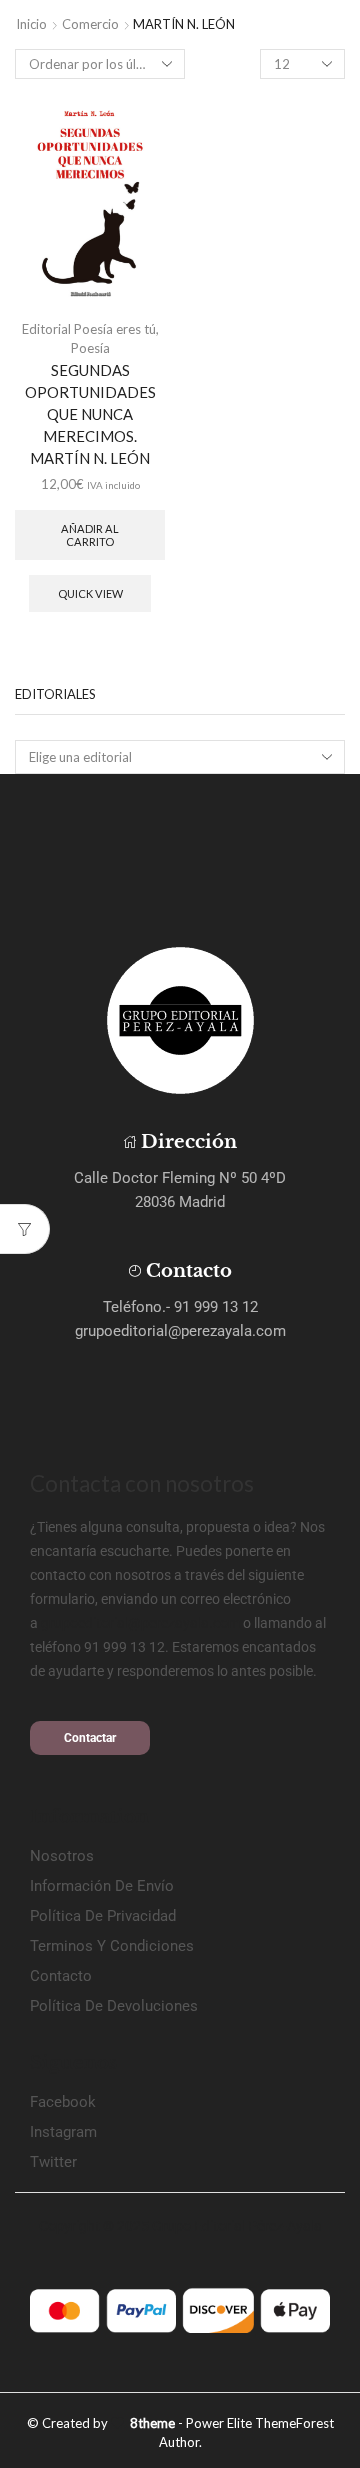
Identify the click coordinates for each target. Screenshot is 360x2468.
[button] (90, 1738)
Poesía (90, 348)
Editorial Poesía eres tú (89, 329)
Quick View (90, 593)
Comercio (90, 24)
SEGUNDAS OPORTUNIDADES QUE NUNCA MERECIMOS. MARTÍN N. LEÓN (90, 414)
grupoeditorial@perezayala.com (140, 1623)
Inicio (31, 24)
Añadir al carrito (90, 535)
